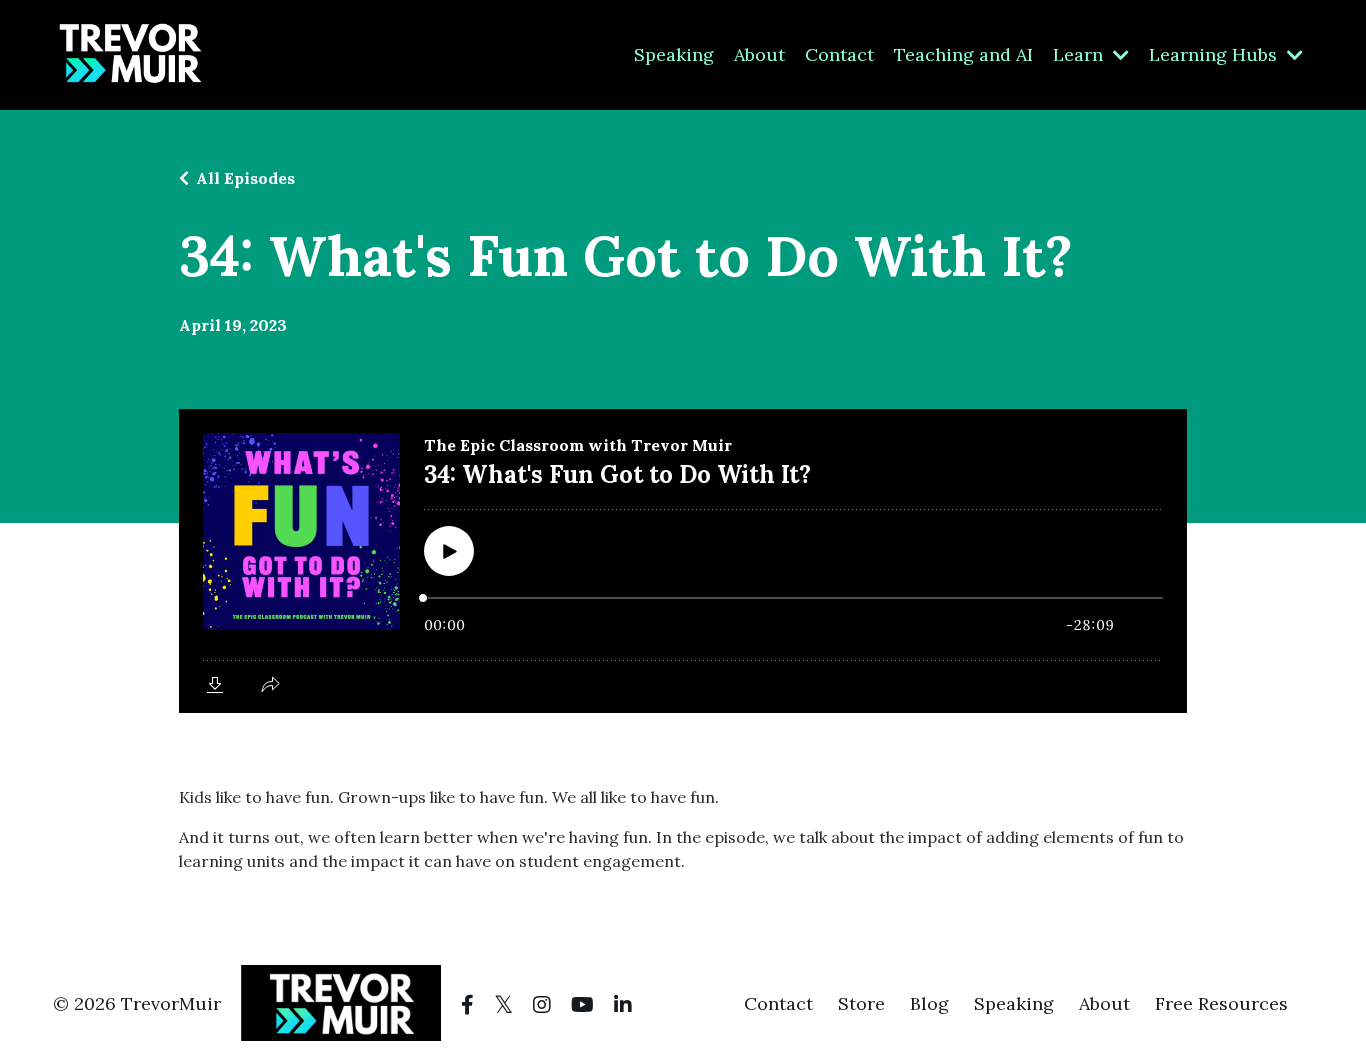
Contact (839, 54)
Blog (929, 1003)
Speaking (674, 54)
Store (861, 1003)
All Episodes (245, 178)
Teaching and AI (963, 54)
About (759, 54)
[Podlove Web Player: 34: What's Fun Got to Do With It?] (683, 561)
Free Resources (1221, 1003)
